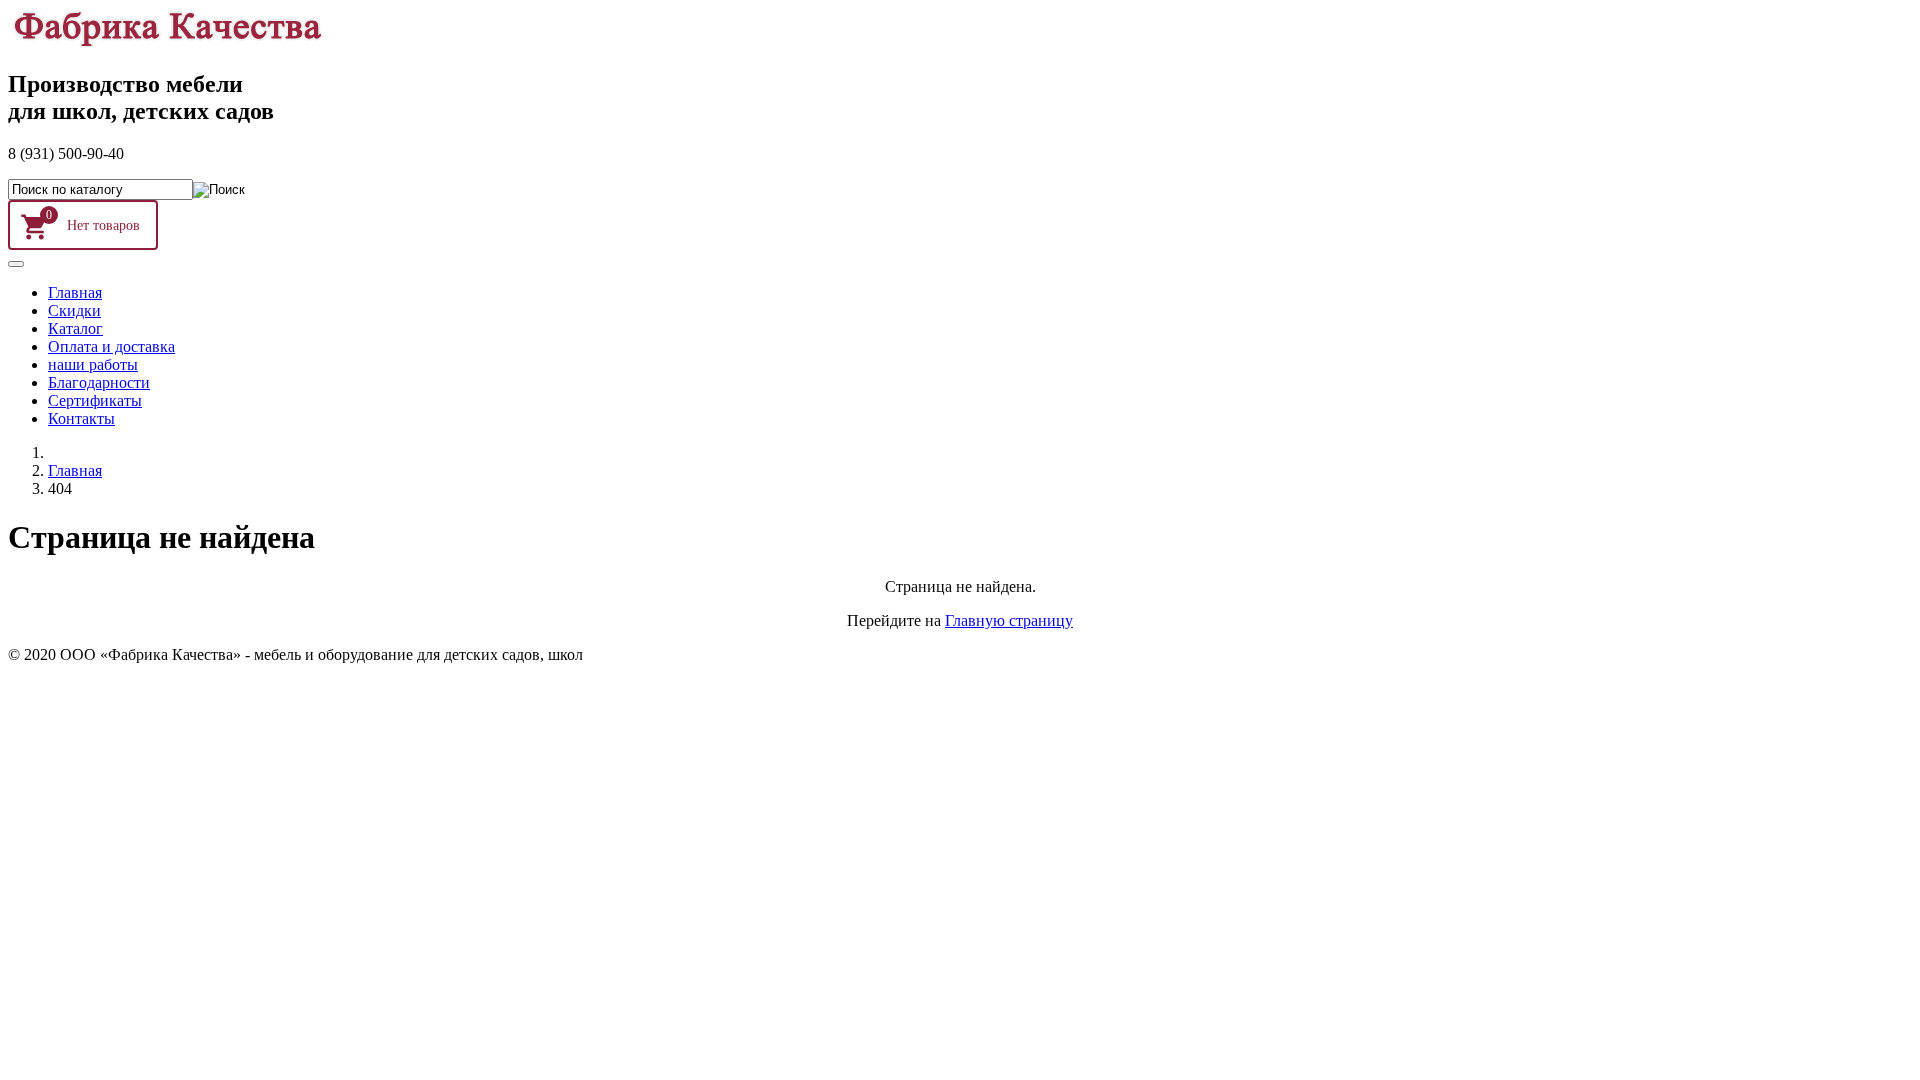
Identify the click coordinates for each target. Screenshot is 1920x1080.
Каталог (75, 328)
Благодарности (99, 382)
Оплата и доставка (111, 346)
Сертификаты (95, 400)
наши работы (93, 364)
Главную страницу (1009, 620)
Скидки (74, 310)
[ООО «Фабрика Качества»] (166, 41)
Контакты (81, 418)
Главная (75, 292)
